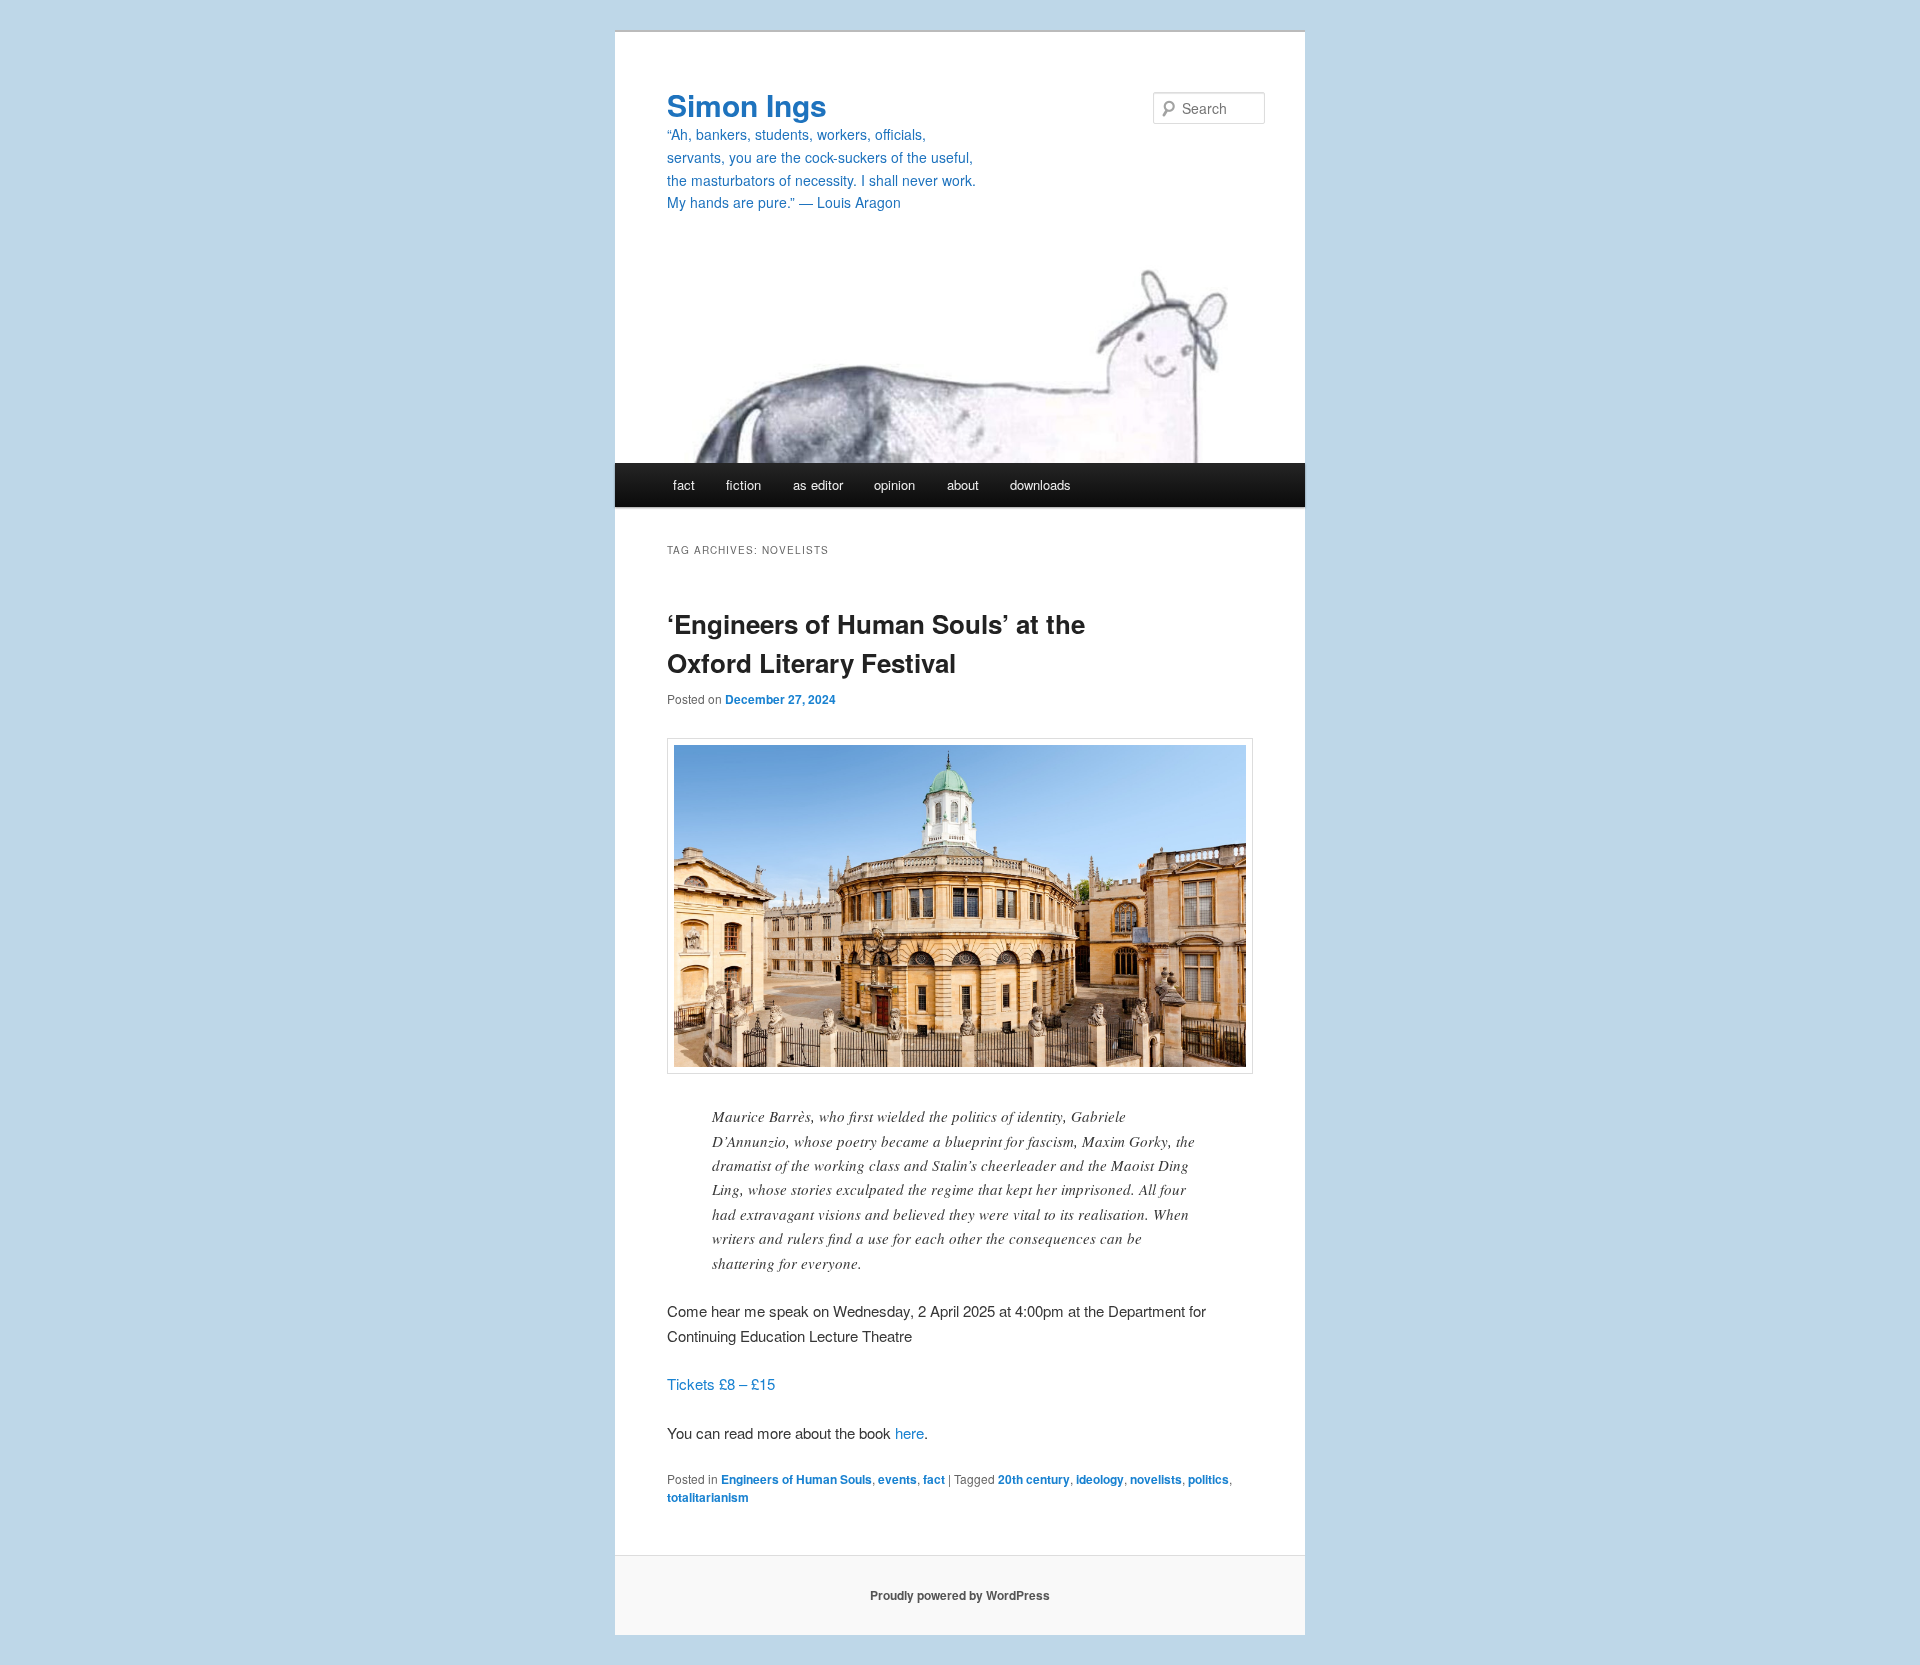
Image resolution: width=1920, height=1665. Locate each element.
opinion (894, 484)
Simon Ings (747, 104)
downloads (1040, 484)
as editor (818, 484)
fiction (743, 484)
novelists (1156, 1479)
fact (684, 484)
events (897, 1479)
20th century (1034, 1479)
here (909, 1432)
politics (1208, 1479)
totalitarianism (708, 1497)
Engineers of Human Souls (796, 1479)
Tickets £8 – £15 (721, 1383)
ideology (1100, 1479)
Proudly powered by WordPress (960, 1595)
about (963, 484)
